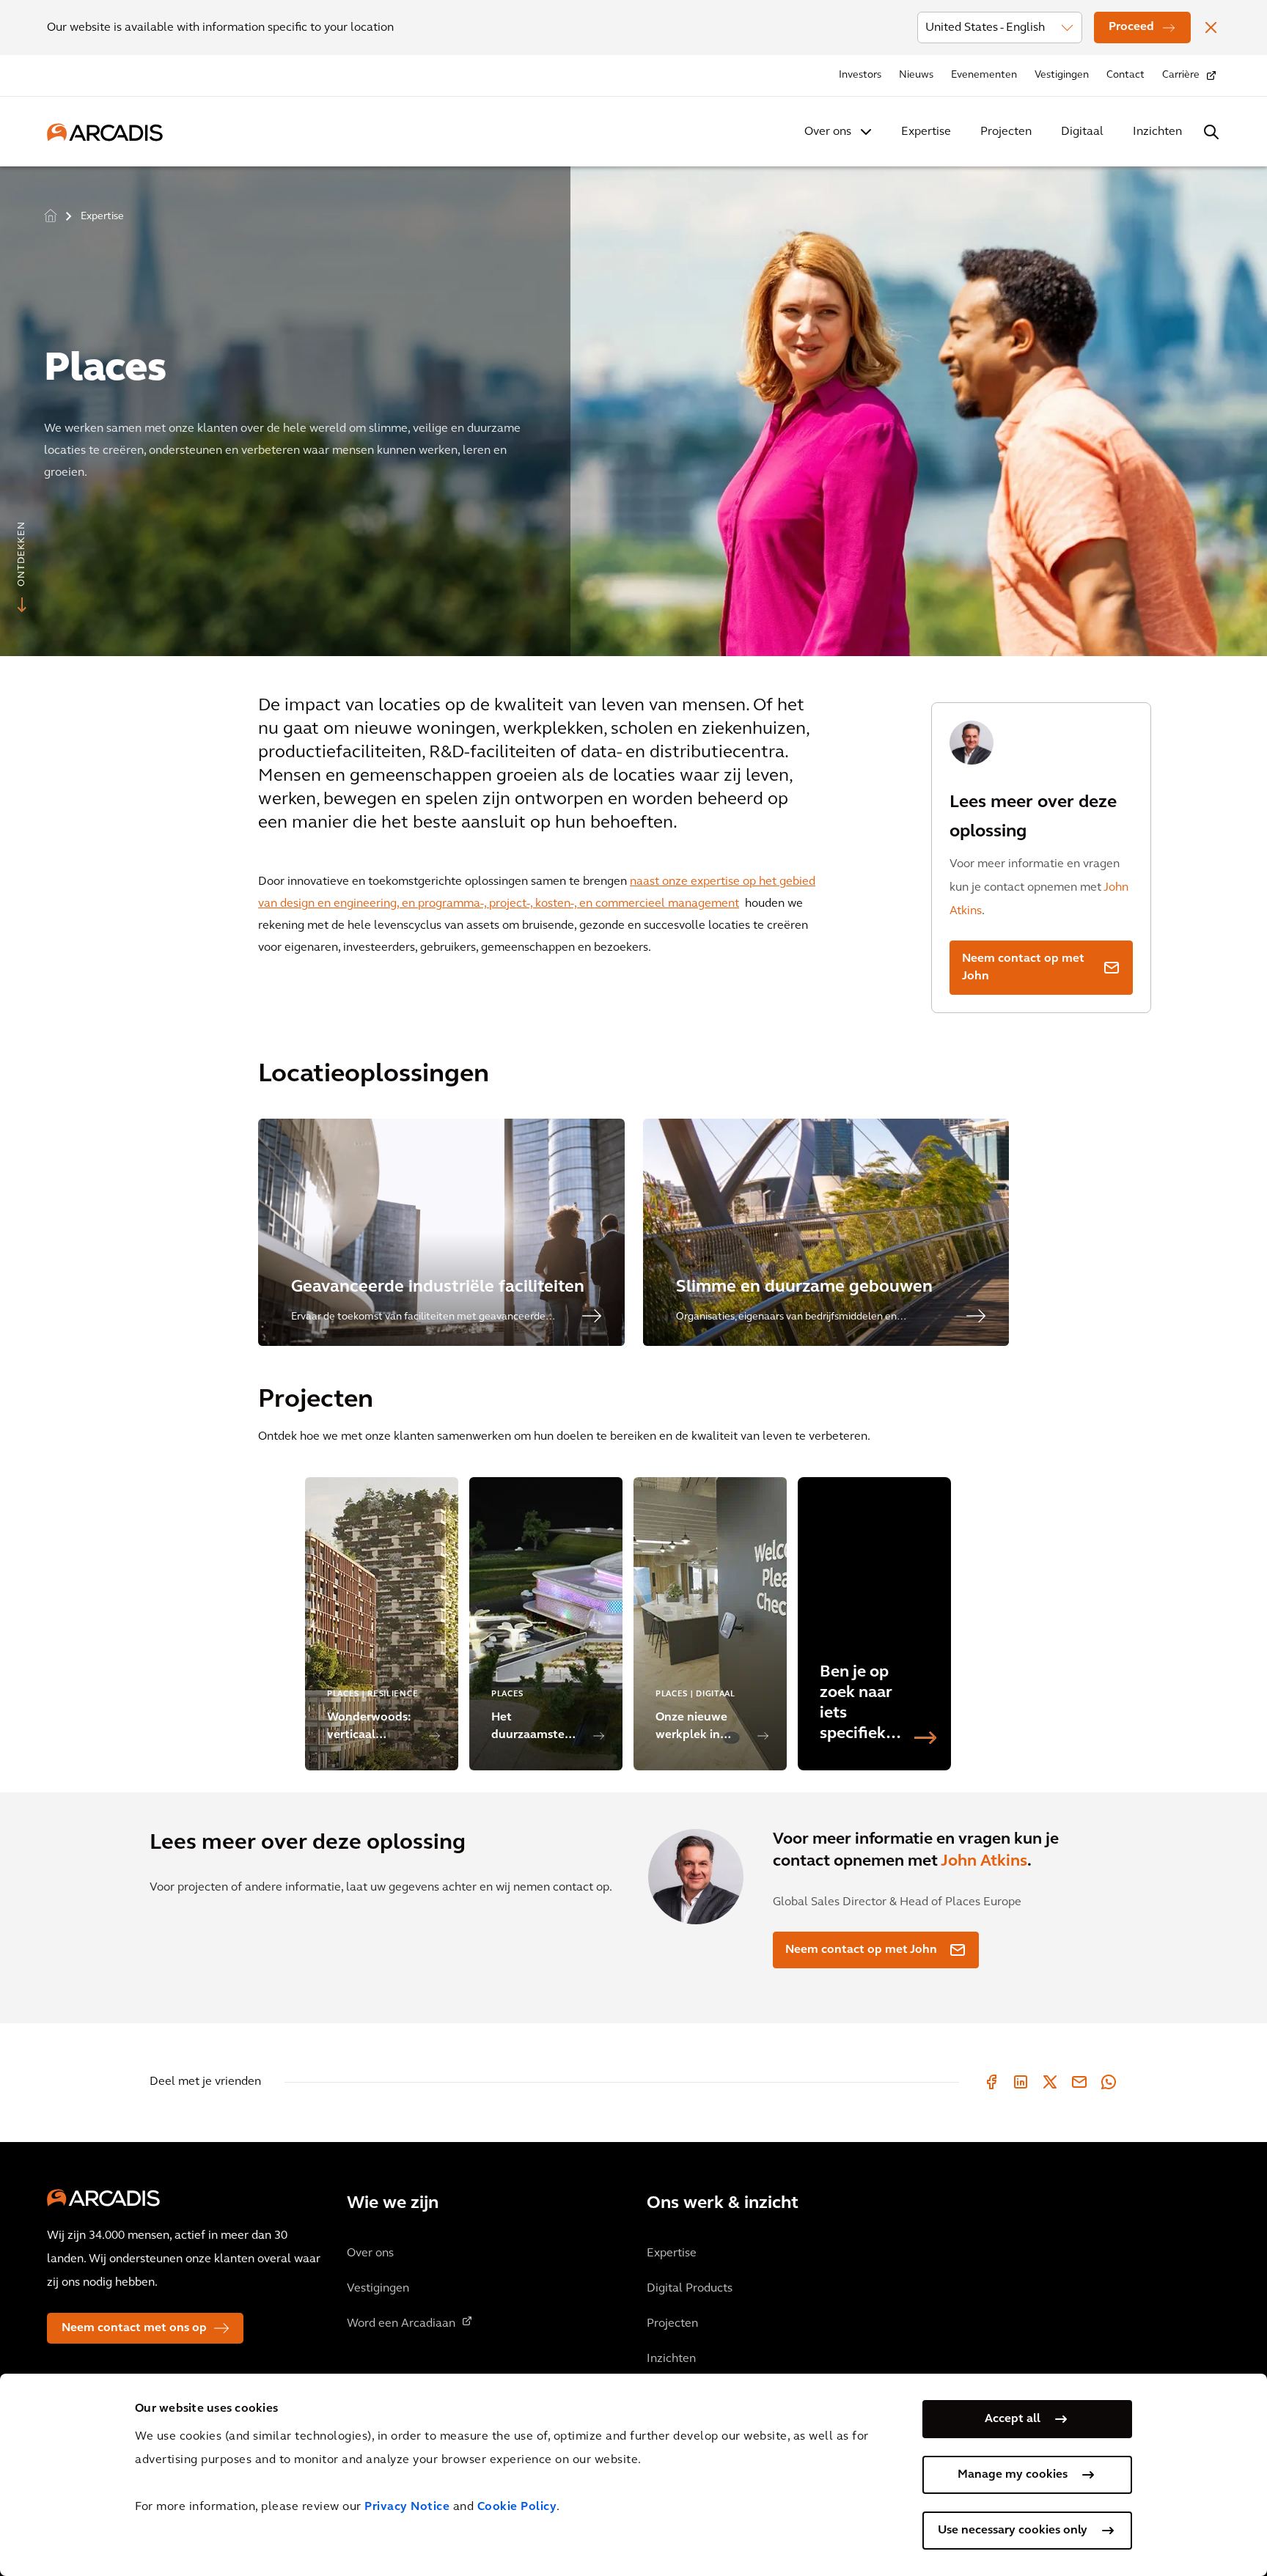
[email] (1079, 2082)
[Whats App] (1109, 2082)
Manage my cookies (1013, 2475)
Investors (860, 75)
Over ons (828, 132)
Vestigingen (1062, 75)
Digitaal (1082, 132)
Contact (1125, 75)
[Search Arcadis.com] (1211, 132)
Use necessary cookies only (1013, 2531)
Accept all (1013, 2419)
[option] (633, 405)
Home (51, 215)
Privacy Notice (407, 2507)
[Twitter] (1050, 2082)
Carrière (1181, 75)
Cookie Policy (517, 2507)
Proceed (1131, 27)
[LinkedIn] (1021, 2082)
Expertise (926, 132)
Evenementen (984, 75)
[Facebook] (991, 2082)
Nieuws (916, 75)
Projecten (1006, 132)
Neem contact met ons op (134, 2328)
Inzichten (1157, 132)
